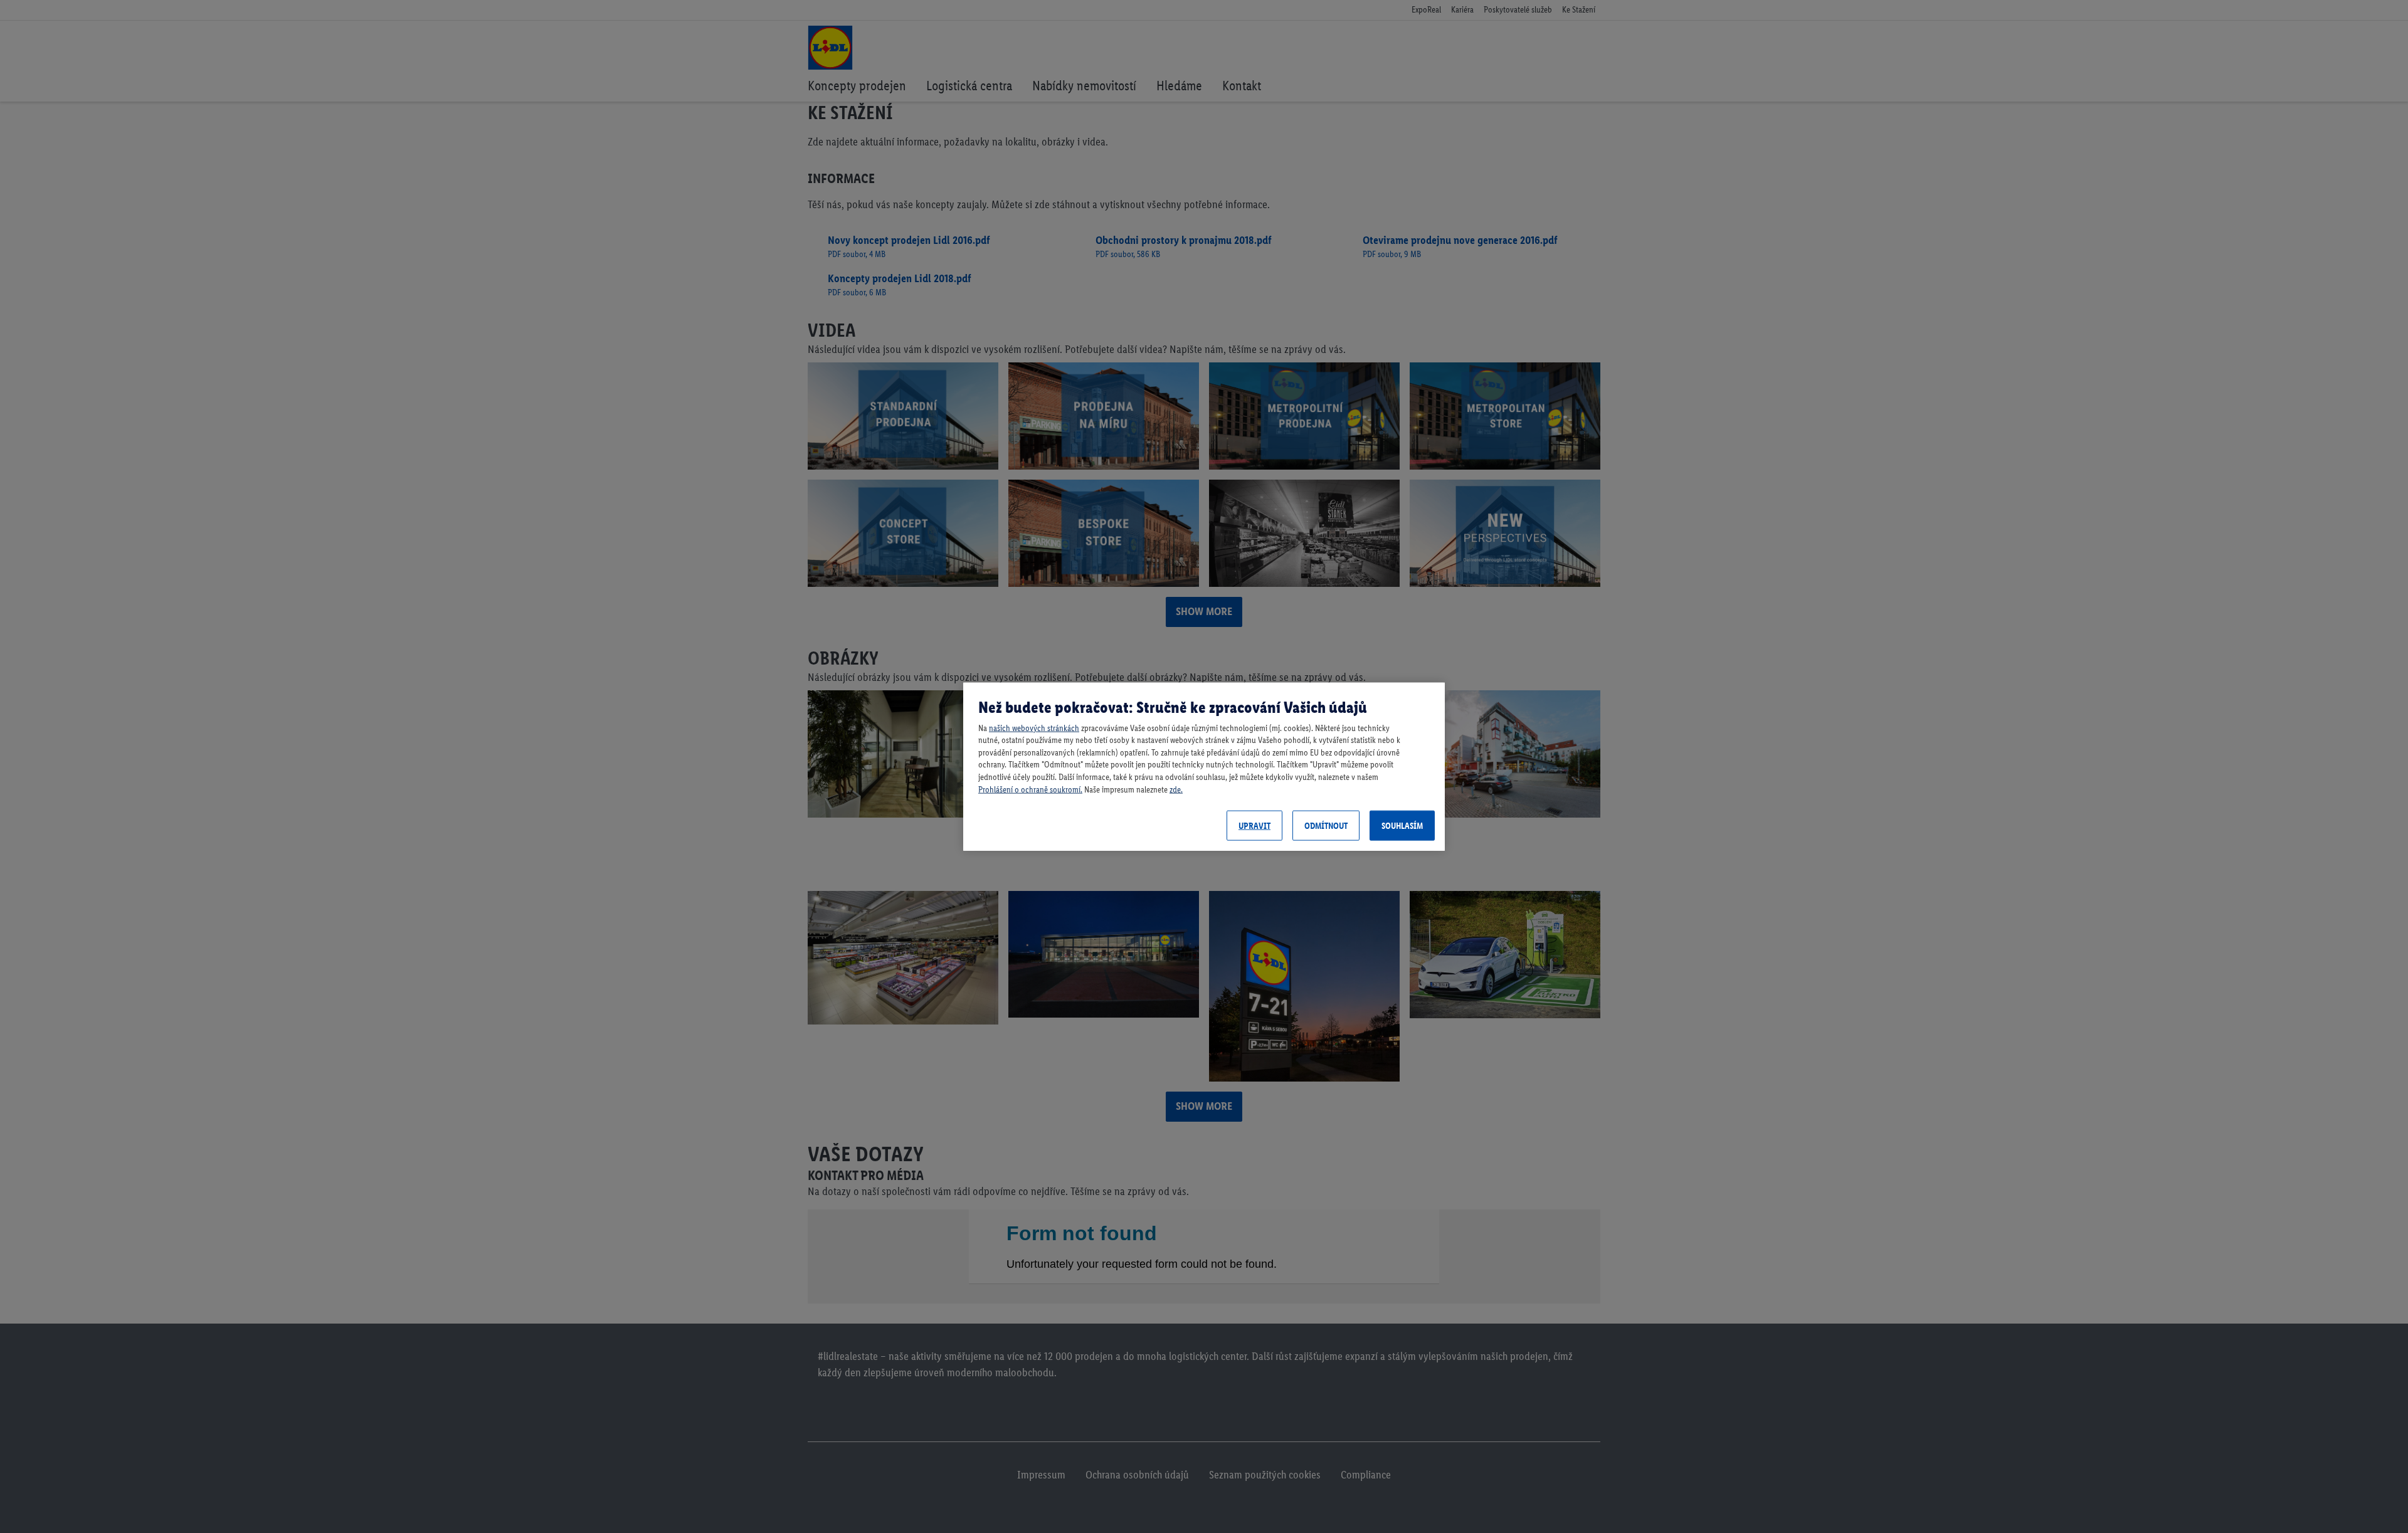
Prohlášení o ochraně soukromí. (1030, 789)
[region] (1204, 766)
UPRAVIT (1254, 825)
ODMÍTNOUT (1326, 825)
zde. (1176, 789)
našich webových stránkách (1034, 728)
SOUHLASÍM (1402, 825)
